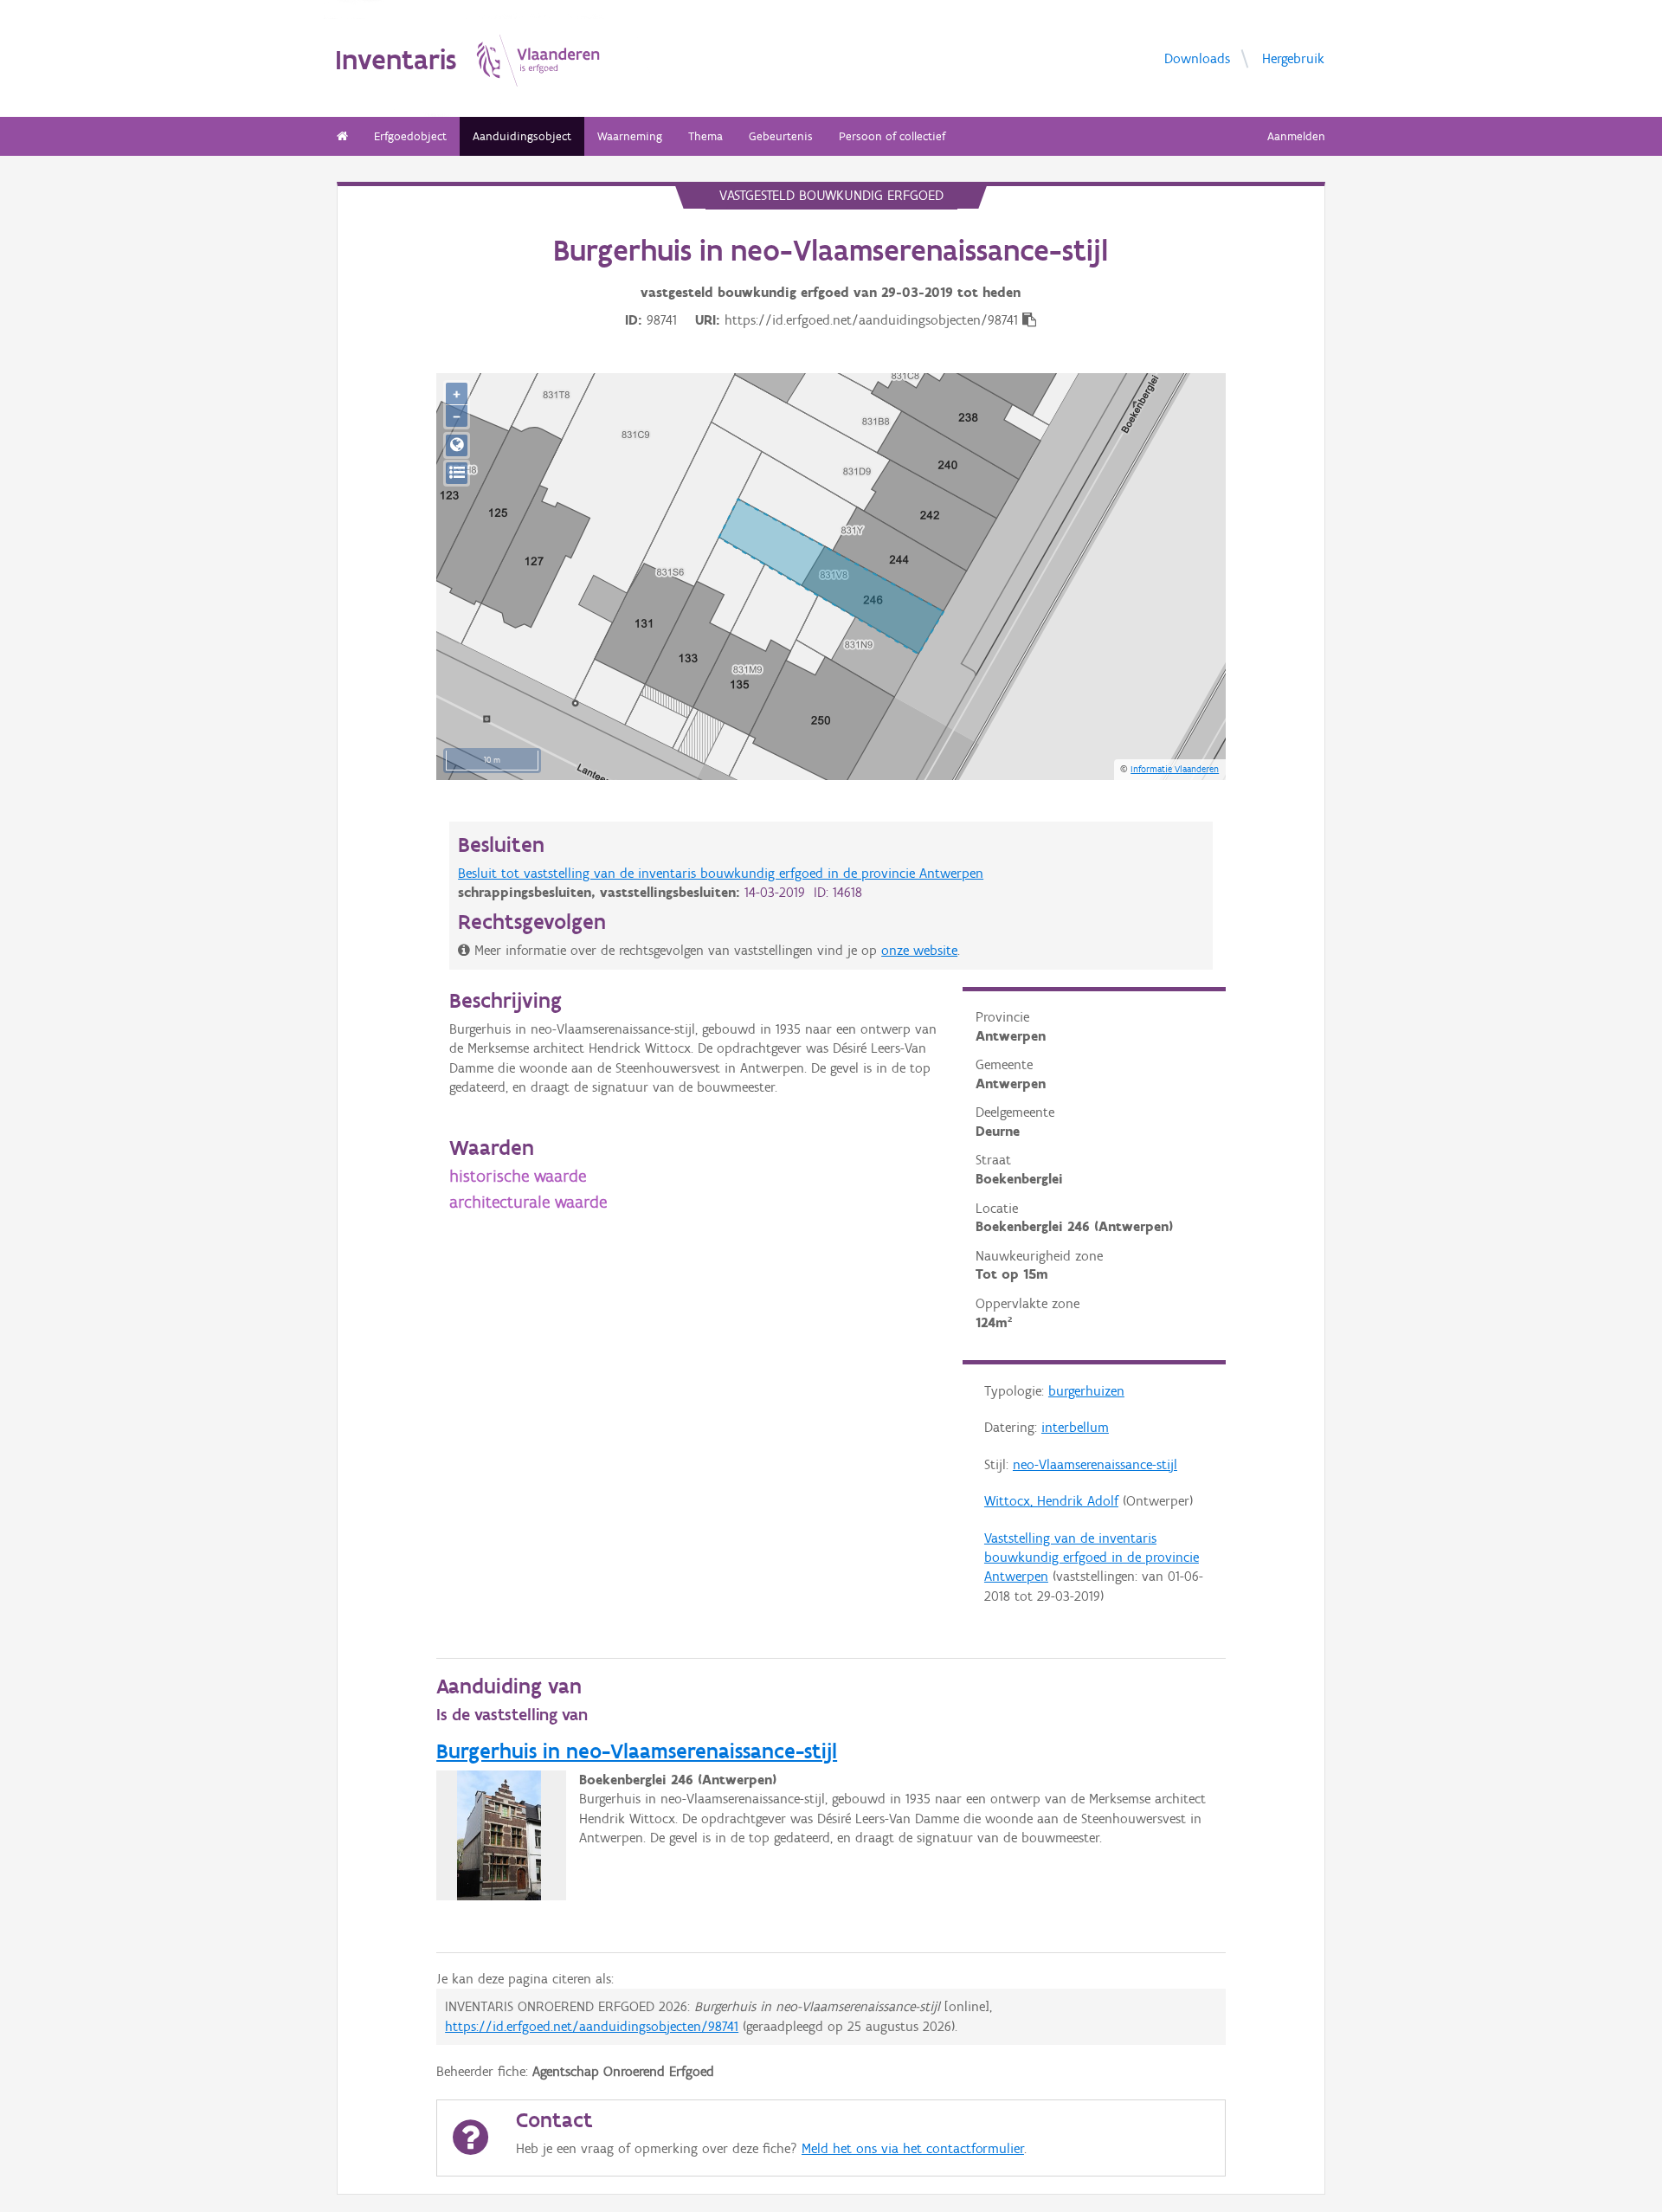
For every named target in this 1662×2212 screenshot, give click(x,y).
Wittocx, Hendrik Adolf (1051, 1501)
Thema (705, 136)
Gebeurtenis (781, 136)
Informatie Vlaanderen (1175, 769)
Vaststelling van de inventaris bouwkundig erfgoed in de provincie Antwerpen (1092, 1557)
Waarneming (630, 136)
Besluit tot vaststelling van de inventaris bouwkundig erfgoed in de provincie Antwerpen (721, 873)
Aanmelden (1296, 136)
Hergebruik (1293, 58)
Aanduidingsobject (522, 136)
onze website (919, 950)
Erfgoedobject (410, 136)
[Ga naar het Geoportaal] (457, 445)
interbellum (1075, 1427)
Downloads (1197, 58)
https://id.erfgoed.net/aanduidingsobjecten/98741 (592, 2026)
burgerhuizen (1086, 1391)
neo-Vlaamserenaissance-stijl (1095, 1464)
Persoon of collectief (892, 136)
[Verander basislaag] (457, 473)
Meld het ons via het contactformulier (913, 2148)
